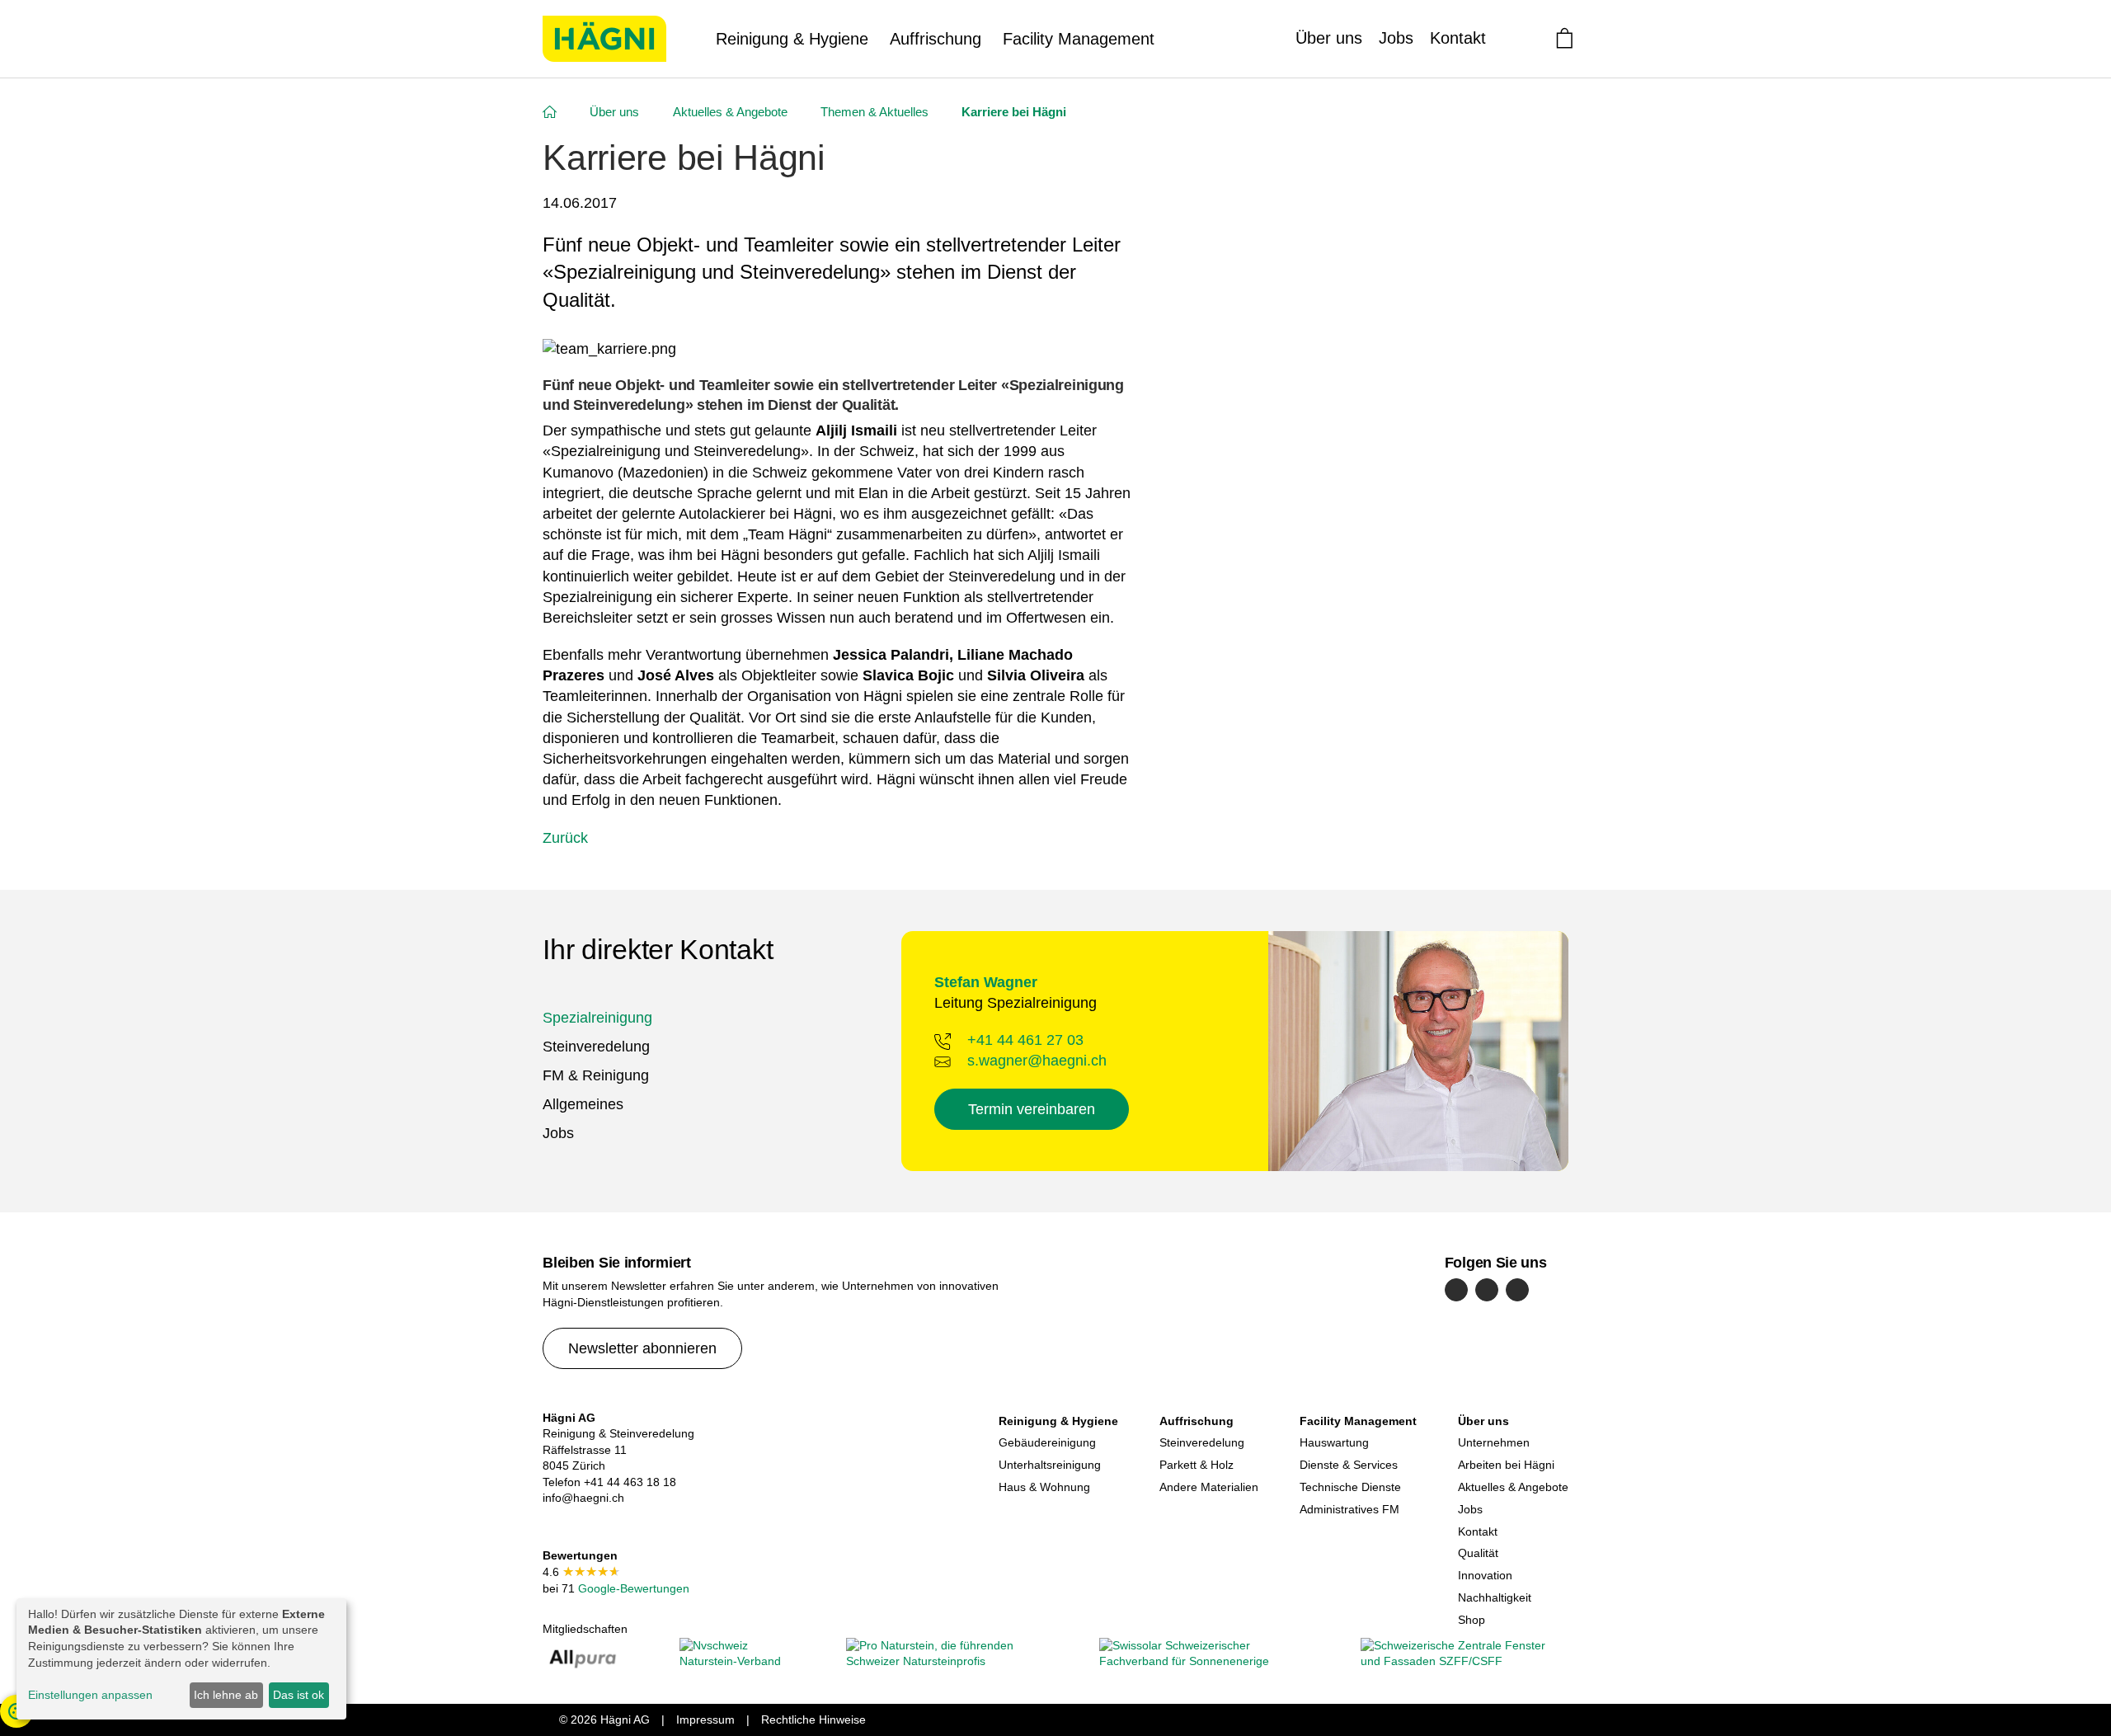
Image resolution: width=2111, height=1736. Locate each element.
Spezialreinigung (597, 1018)
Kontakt (1458, 38)
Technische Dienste (1350, 1487)
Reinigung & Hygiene (792, 39)
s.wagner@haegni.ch (1037, 1061)
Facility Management (1079, 39)
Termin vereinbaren (1032, 1109)
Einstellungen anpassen (90, 1695)
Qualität (1478, 1553)
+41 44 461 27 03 (1025, 1040)
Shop (1472, 1620)
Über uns (1329, 38)
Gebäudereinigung (1047, 1442)
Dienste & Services (1349, 1465)
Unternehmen (1494, 1442)
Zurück (565, 838)
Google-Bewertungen (632, 1588)
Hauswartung (1334, 1442)
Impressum (705, 1720)
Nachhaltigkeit (1495, 1597)
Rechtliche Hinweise (813, 1720)
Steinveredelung (596, 1047)
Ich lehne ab (226, 1695)
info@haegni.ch (583, 1498)
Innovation (1485, 1575)
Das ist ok (299, 1695)
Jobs (1396, 38)
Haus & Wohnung (1044, 1487)
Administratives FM (1349, 1509)
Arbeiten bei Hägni (1506, 1465)
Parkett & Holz (1197, 1465)
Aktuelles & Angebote (1513, 1487)
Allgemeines (583, 1104)
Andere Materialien (1209, 1487)
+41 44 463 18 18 (630, 1482)
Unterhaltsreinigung (1050, 1465)
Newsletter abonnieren (642, 1348)
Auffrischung (936, 39)
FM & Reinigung (596, 1075)
